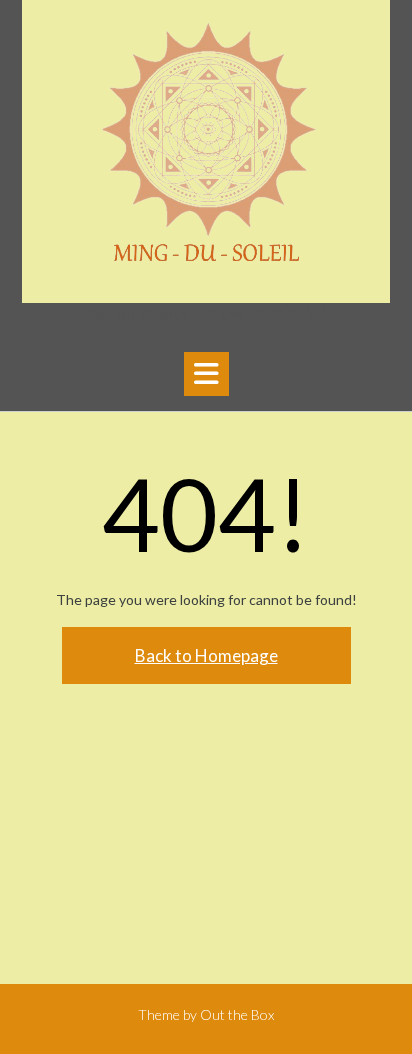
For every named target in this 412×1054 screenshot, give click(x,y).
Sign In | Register (139, 314)
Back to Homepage (206, 655)
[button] (206, 374)
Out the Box (237, 1014)
